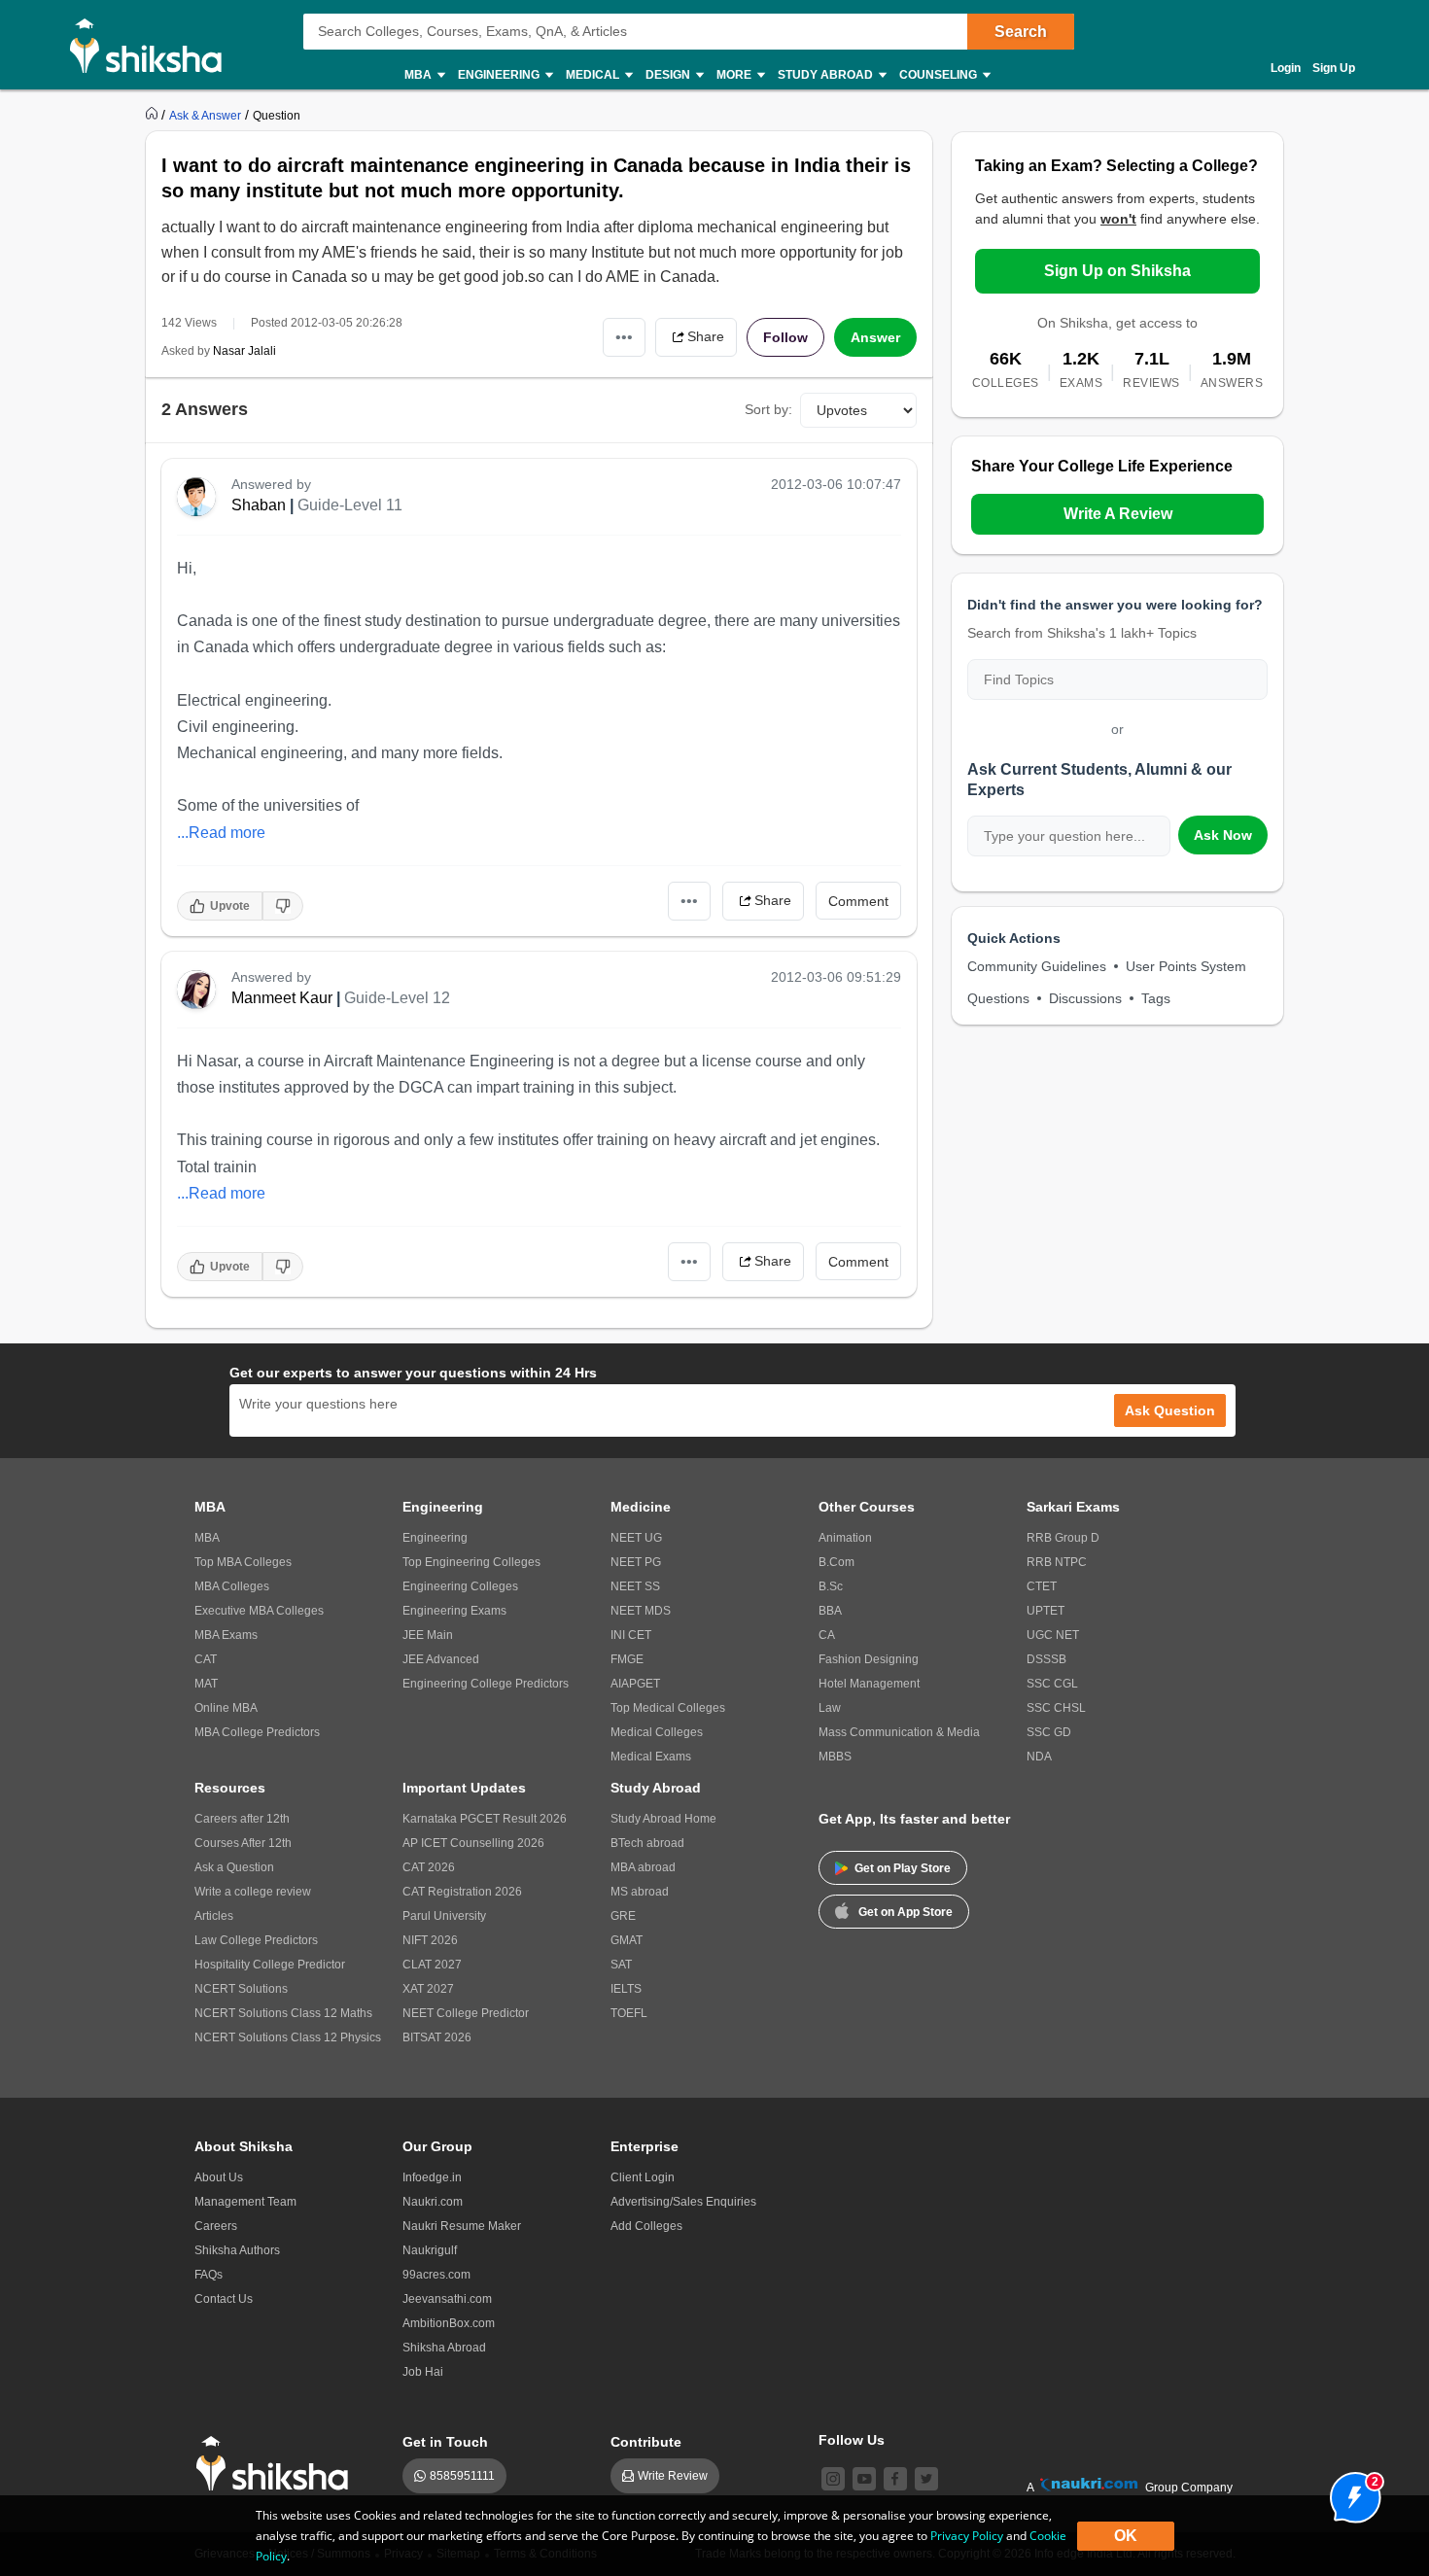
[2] (1350, 2492)
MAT (206, 1684)
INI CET (631, 1635)
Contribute (646, 2442)
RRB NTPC (1057, 1562)
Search (1021, 32)
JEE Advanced (441, 1659)
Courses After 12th (243, 1843)
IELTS (626, 1989)
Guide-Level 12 (397, 998)
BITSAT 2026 (437, 2037)
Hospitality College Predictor (270, 1965)
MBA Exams (226, 1635)
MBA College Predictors (257, 1732)
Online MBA (226, 1708)
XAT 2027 (428, 1989)
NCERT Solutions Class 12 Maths (283, 2013)
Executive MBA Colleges (259, 1611)
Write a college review (253, 1892)
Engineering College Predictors (486, 1684)
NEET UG (636, 1538)
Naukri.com (433, 2202)
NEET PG (636, 1562)
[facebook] (895, 2479)
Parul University (444, 1916)
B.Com (836, 1562)
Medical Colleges (657, 1732)
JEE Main (428, 1635)
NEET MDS (641, 1611)
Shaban (259, 505)
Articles (214, 1916)
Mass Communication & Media (899, 1732)
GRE (623, 1916)
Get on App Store (906, 1912)
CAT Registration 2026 (462, 1892)
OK (1126, 2536)
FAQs (209, 2275)
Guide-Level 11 (350, 505)
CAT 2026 (429, 1867)
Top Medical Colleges (668, 1708)
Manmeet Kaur (282, 998)
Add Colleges (646, 2226)
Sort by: (768, 409)
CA (827, 1635)
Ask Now (1223, 835)
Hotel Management (869, 1684)
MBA (207, 1538)
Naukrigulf (430, 2250)
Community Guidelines (1037, 966)
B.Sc (831, 1586)
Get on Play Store (903, 1868)
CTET (1042, 1586)
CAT (206, 1659)
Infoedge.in (432, 2177)
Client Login (643, 2177)
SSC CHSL (1056, 1708)
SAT (621, 1965)
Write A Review (1118, 514)
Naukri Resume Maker (462, 2226)
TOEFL (629, 2013)
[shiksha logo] (278, 2464)
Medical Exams (651, 1757)
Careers (216, 2226)
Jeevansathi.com (447, 2299)
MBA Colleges (232, 1586)
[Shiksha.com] (153, 45)
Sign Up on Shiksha (1117, 271)
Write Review (673, 2476)
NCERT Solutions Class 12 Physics (288, 2037)
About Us (219, 2177)
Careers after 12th (242, 1819)
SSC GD (1049, 1732)
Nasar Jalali (244, 351)
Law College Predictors (256, 1940)
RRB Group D (1063, 1538)
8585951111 (462, 2476)
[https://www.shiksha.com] (154, 115)
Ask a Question (234, 1867)
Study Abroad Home (663, 1819)
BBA (830, 1611)
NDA (1039, 1757)
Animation (845, 1538)
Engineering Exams (454, 1611)
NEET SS (635, 1586)
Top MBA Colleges (243, 1562)
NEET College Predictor (466, 2013)
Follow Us (852, 2440)
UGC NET (1053, 1635)
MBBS (835, 1757)
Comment (858, 901)
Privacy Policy (967, 2536)
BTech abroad (647, 1843)
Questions (998, 998)
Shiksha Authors (237, 2250)
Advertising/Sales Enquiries (683, 2202)
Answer (875, 337)
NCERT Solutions (241, 1989)
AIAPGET (635, 1684)
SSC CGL (1052, 1684)
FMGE (627, 1659)
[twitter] (926, 2479)
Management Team (245, 2202)
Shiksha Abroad (444, 2348)
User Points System (1186, 966)
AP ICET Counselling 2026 (473, 1843)
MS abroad (640, 1892)
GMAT (627, 1940)
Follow (785, 337)
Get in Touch (445, 2442)
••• (624, 337)
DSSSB (1046, 1659)
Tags (1156, 998)
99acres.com (436, 2275)
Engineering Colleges (460, 1586)
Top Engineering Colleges (471, 1562)
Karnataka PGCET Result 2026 (485, 1819)
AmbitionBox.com (449, 2323)
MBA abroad (643, 1867)
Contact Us (224, 2299)
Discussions (1085, 998)
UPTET (1046, 1611)
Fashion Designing (869, 1659)
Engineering (435, 1538)
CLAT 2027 (432, 1965)
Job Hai (423, 2372)
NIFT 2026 (430, 1940)
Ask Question (1170, 1410)
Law (830, 1708)
